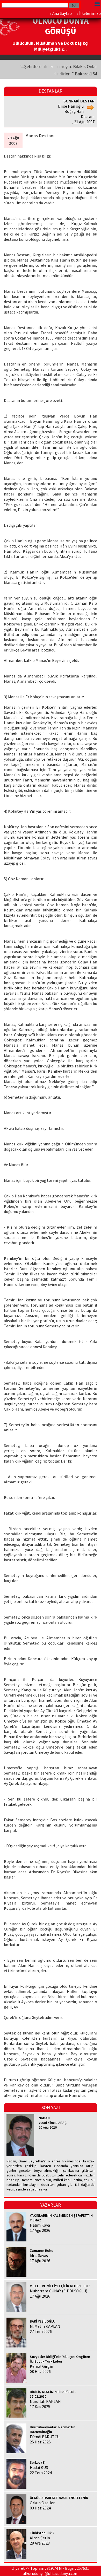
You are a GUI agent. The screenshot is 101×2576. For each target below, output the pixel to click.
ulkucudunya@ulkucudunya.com (51, 2573)
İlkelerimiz (89, 13)
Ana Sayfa (61, 13)
